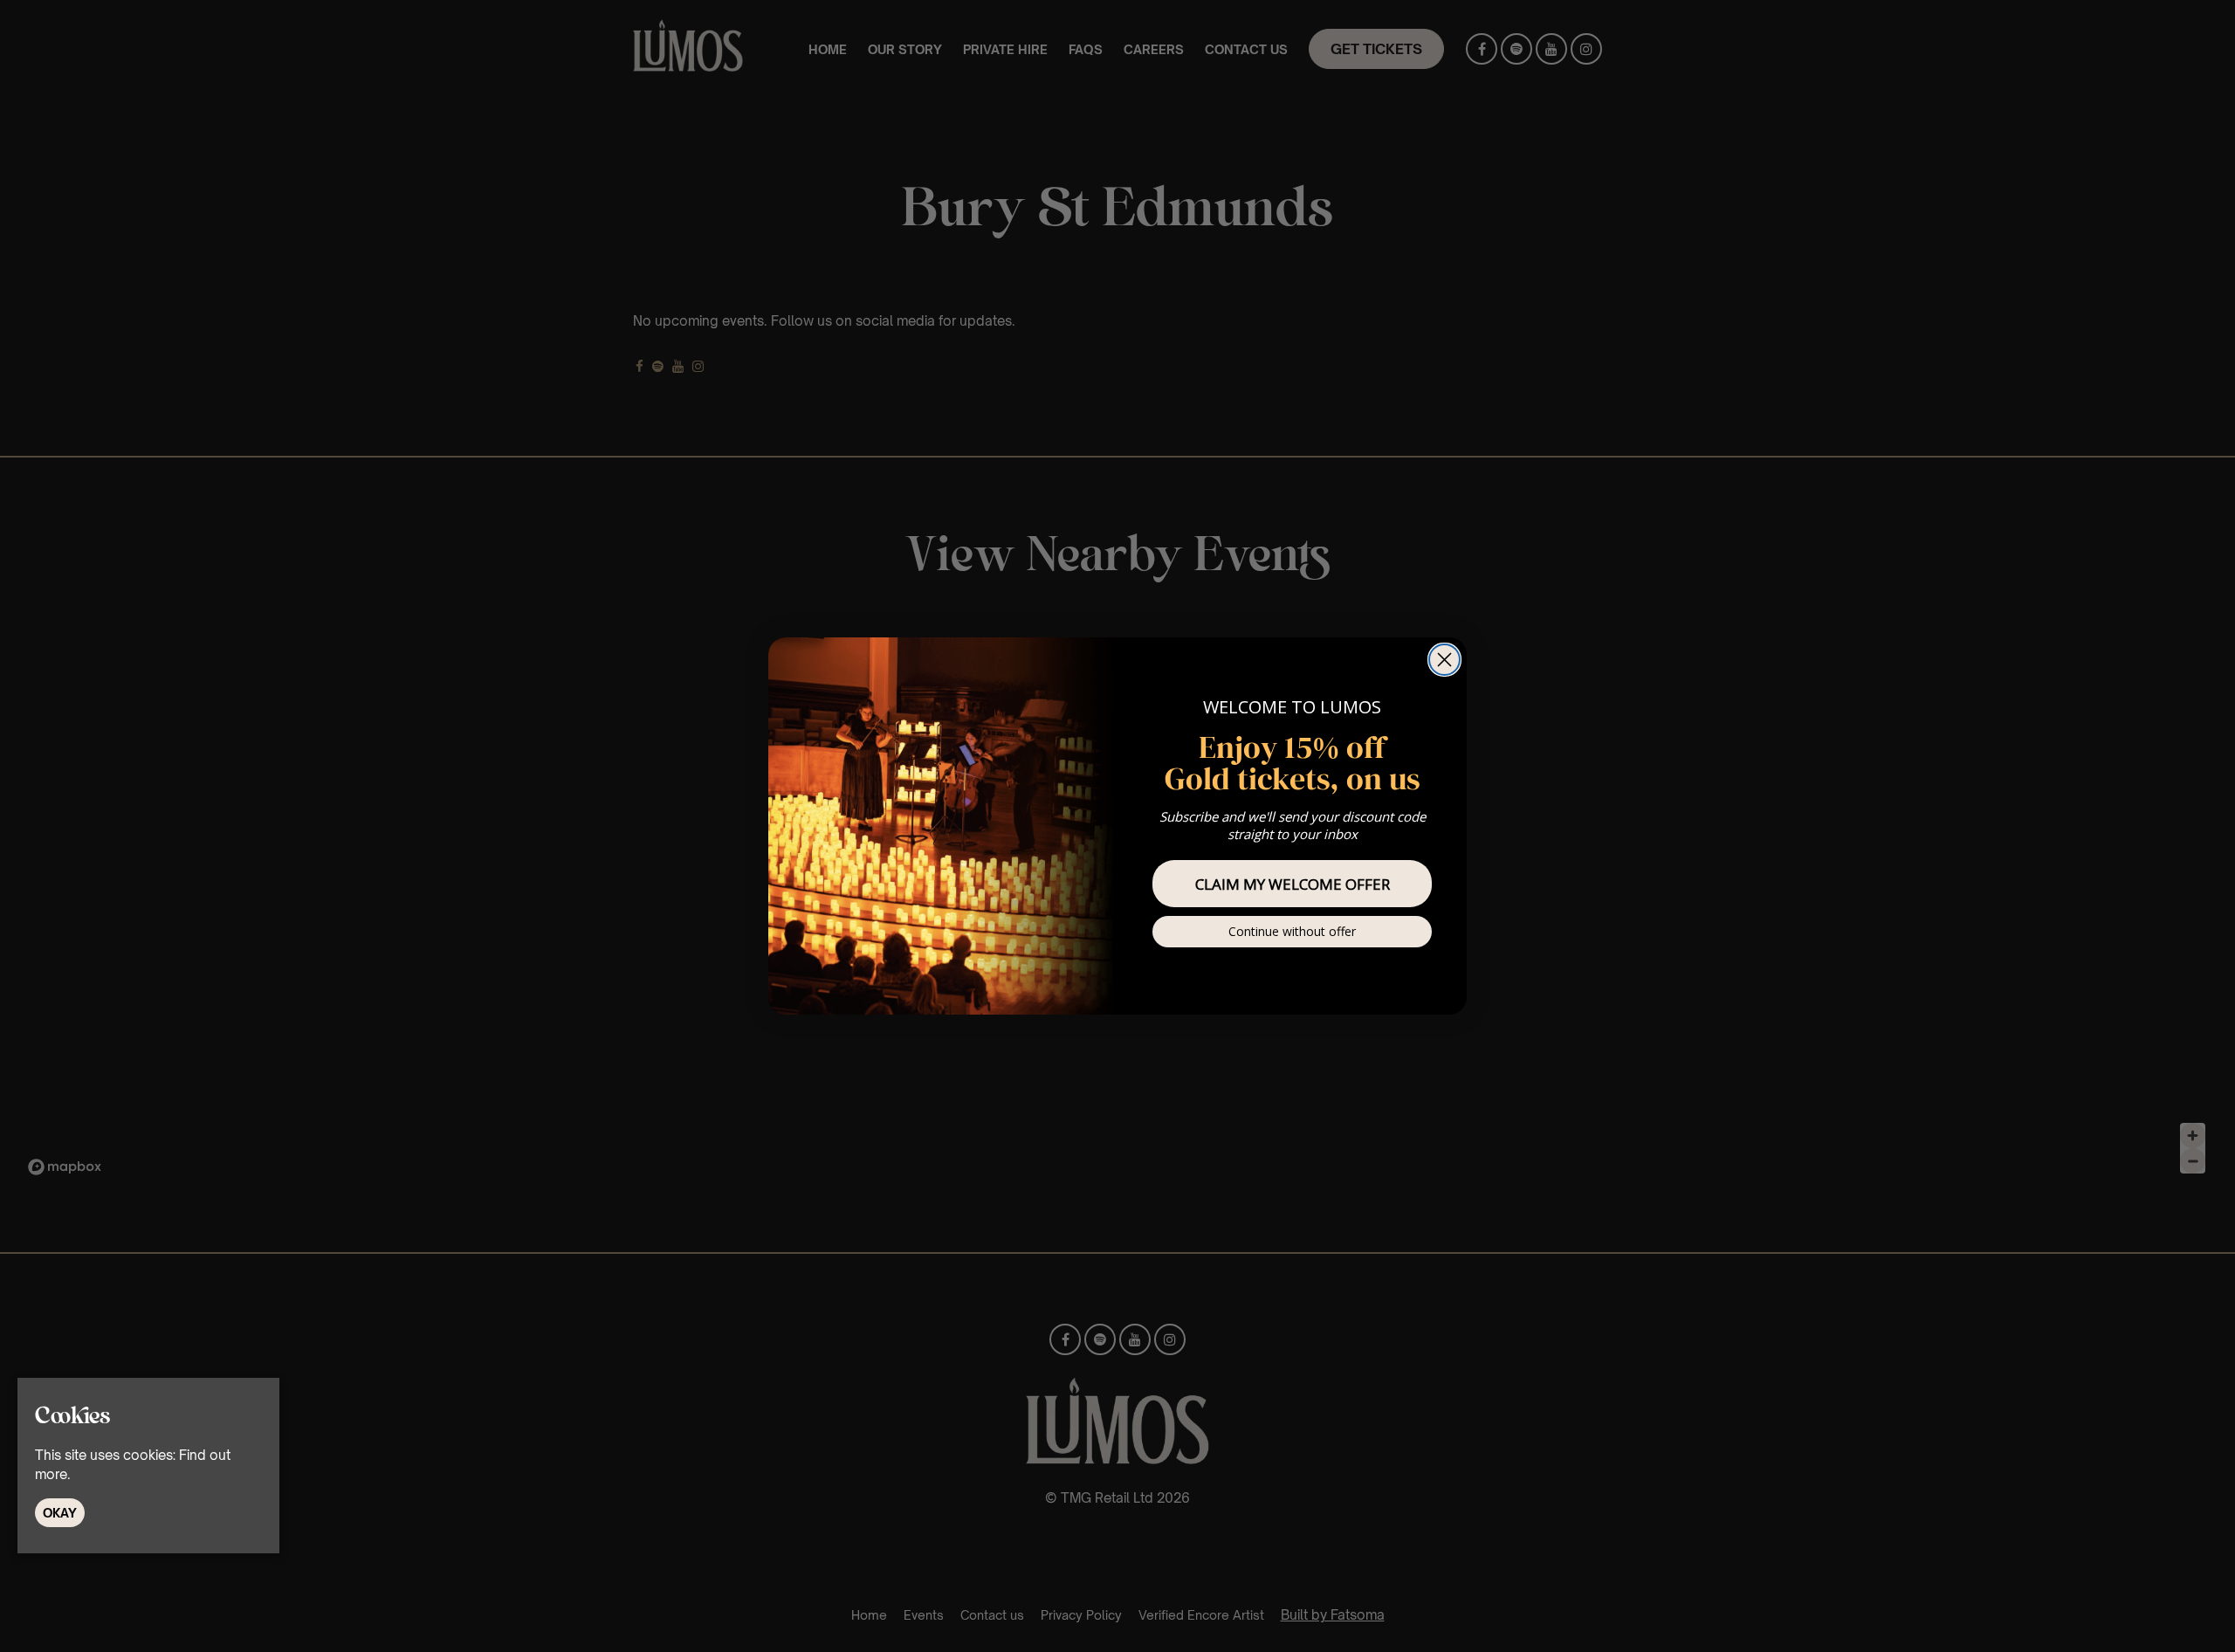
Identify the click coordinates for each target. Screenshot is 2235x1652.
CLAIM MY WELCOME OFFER (1293, 884)
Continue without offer (1292, 931)
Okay (60, 1512)
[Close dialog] (1444, 660)
